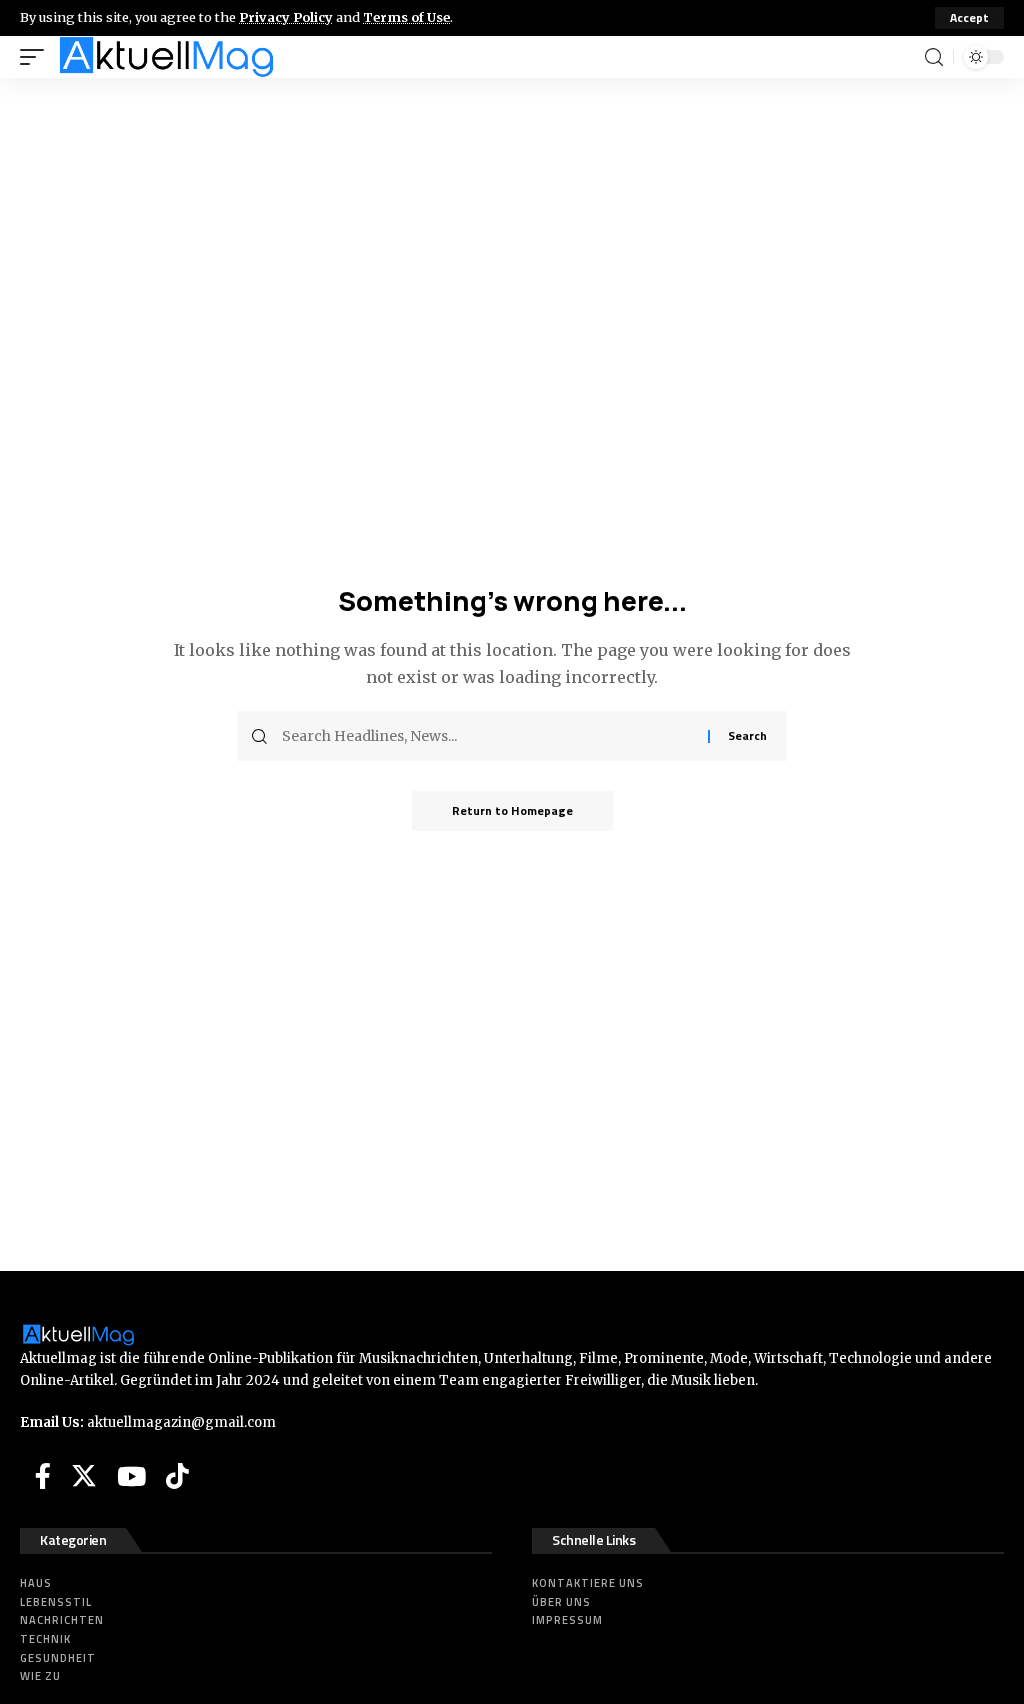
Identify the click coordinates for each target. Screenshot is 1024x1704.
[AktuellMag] (167, 57)
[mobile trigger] (37, 57)
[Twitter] (84, 1476)
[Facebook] (43, 1476)
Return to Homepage (512, 810)
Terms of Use (406, 17)
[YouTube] (131, 1476)
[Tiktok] (177, 1476)
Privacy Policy (286, 17)
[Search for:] (487, 736)
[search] (934, 57)
